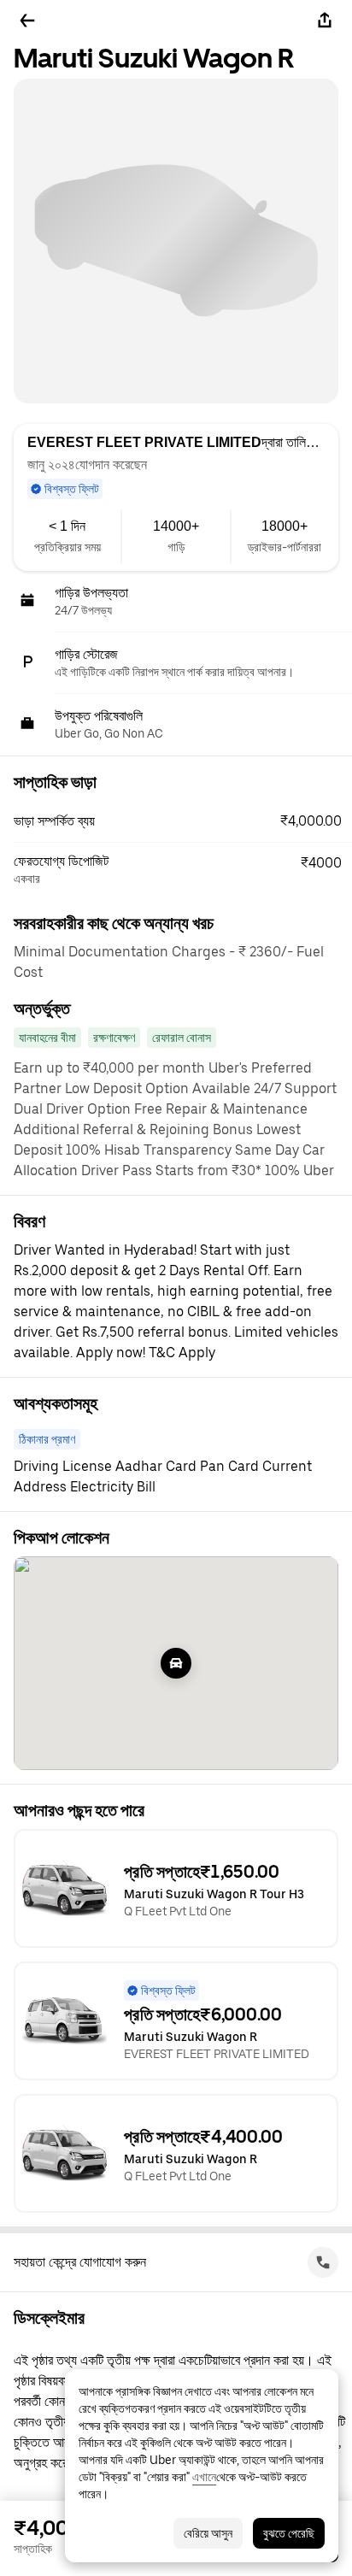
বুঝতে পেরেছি (289, 2533)
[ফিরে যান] (27, 21)
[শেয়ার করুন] (325, 21)
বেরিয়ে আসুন (208, 2533)
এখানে (204, 2477)
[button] (183, 821)
